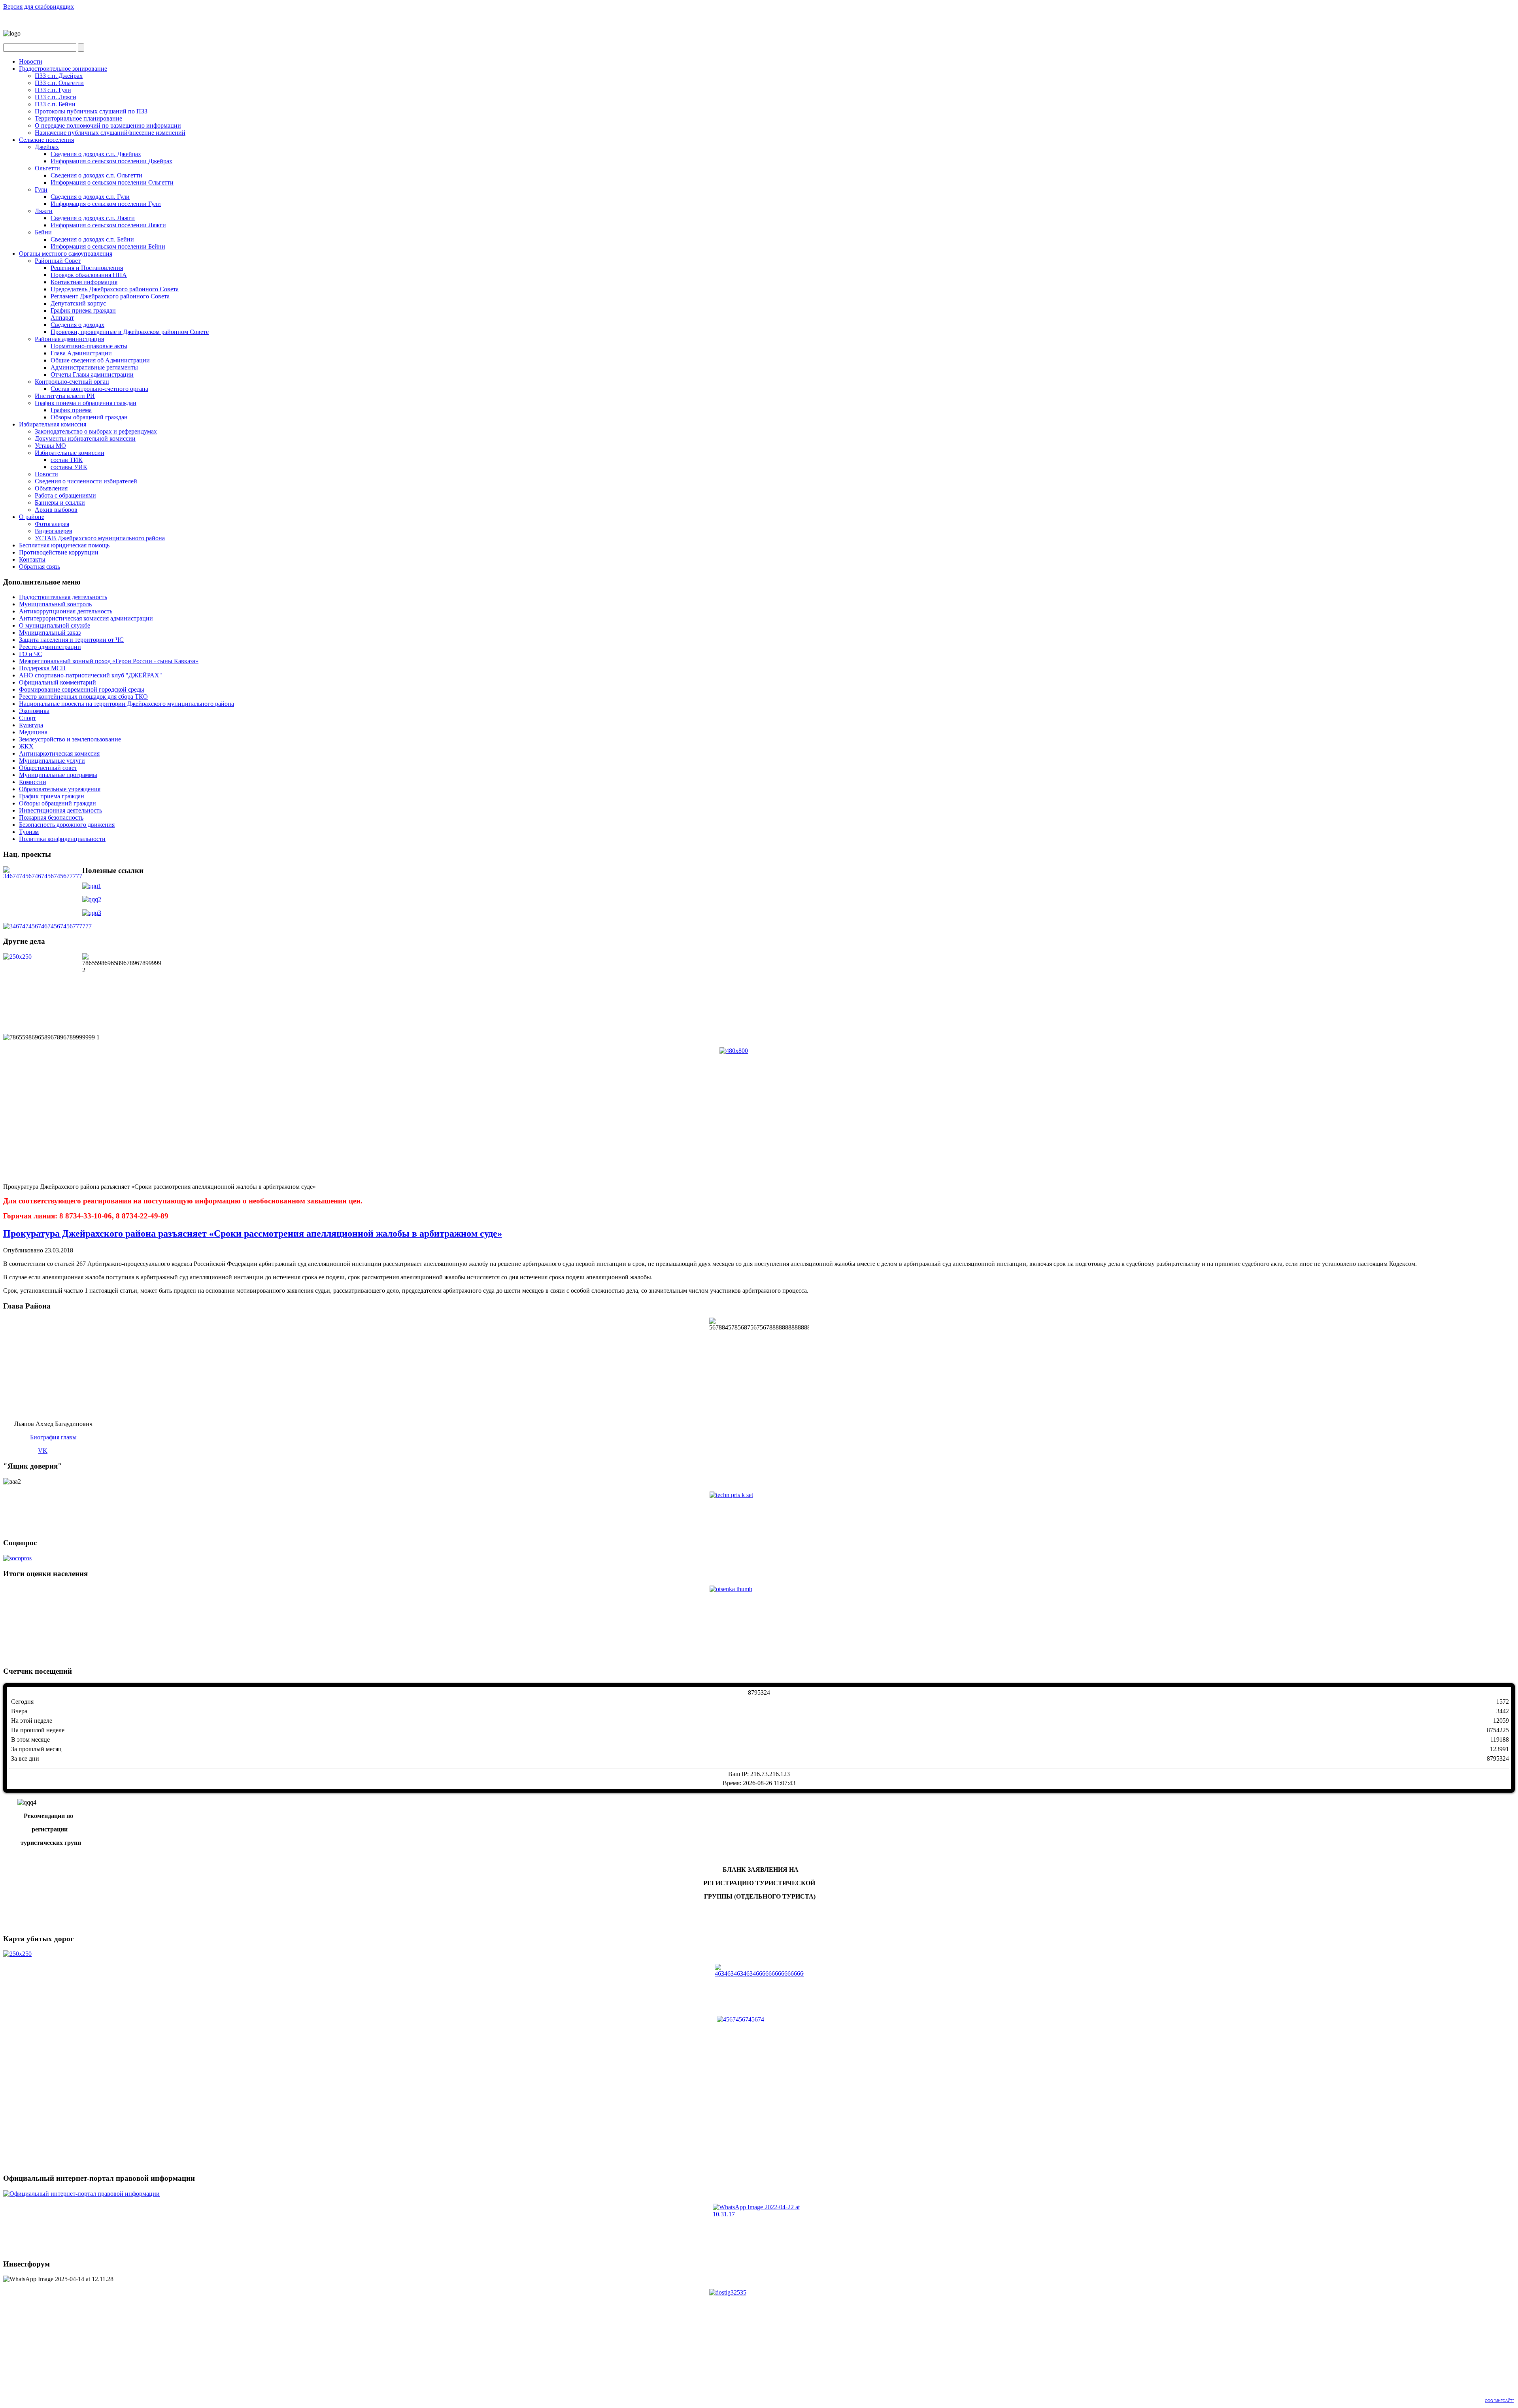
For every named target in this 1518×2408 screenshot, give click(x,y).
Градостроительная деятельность (63, 597)
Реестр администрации (50, 647)
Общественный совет (48, 768)
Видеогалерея (53, 531)
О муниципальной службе (55, 625)
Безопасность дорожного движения (67, 825)
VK (43, 1451)
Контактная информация (84, 282)
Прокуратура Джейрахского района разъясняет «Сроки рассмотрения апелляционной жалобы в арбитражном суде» (253, 1233)
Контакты (32, 559)
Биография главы (53, 1437)
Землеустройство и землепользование (70, 739)
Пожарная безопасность (51, 817)
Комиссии (33, 782)
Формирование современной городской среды (82, 689)
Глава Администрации (81, 353)
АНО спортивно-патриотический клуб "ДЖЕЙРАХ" (91, 675)
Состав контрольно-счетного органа (99, 389)
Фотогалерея (52, 524)
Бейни (43, 232)
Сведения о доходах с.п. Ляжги (93, 218)
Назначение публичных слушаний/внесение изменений (110, 133)
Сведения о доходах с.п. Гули (90, 197)
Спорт (27, 718)
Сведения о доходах (77, 325)
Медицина (33, 732)
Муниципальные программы (58, 775)
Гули (41, 190)
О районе (32, 517)
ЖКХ (26, 746)
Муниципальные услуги (52, 761)
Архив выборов (56, 510)
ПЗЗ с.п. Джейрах (59, 76)
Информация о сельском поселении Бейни (108, 246)
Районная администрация (69, 339)
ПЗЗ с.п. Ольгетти (59, 83)
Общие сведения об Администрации (100, 360)
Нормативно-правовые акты (89, 346)
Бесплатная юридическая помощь (64, 545)
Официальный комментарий (58, 682)
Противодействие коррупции (59, 552)
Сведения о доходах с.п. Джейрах (96, 154)
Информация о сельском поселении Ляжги (108, 225)
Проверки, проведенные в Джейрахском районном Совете (130, 332)
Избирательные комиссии (70, 453)
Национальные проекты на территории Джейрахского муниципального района (126, 704)
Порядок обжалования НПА (89, 275)
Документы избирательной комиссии (85, 438)
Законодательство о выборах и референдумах (96, 431)
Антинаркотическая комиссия (59, 753)
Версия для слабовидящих (39, 7)
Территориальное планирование (78, 118)
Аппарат (62, 318)
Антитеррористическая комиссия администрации (86, 618)
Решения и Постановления (87, 268)
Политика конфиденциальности (62, 839)
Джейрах (47, 147)
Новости (31, 61)
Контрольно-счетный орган (72, 382)
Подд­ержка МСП (42, 668)
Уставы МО (50, 446)
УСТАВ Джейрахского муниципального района (100, 538)
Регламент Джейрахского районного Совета (110, 296)
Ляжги (44, 211)
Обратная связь (40, 567)
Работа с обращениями (65, 495)
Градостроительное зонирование (63, 69)
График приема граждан (83, 310)
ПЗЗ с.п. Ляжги (56, 97)
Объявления (51, 488)
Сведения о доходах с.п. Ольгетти (96, 175)
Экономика (34, 711)
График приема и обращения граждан (86, 403)
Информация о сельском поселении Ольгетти (112, 182)
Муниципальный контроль (55, 604)
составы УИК (69, 467)
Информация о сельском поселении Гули (106, 204)
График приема (71, 410)
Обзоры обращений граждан (89, 417)
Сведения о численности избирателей (86, 481)
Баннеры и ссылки (60, 503)
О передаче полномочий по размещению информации (108, 125)
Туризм (29, 832)
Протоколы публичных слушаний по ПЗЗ (91, 111)
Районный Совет (58, 261)
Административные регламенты (94, 367)
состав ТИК (67, 460)
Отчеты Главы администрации (92, 374)
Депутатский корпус (78, 303)
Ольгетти (47, 168)
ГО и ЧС (31, 654)
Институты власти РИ (65, 396)
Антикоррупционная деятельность (66, 611)
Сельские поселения (46, 140)
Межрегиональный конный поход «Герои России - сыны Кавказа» (109, 661)
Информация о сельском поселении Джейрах (111, 161)
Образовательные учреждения (60, 789)
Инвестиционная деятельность (60, 810)
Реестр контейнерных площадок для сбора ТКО (83, 697)
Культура (31, 725)
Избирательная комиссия (53, 424)
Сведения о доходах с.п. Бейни (92, 239)
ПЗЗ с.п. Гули (53, 90)
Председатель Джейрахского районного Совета (115, 289)
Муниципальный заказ (50, 633)
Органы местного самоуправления (66, 254)
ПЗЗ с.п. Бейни (55, 104)
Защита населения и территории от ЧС (71, 640)
